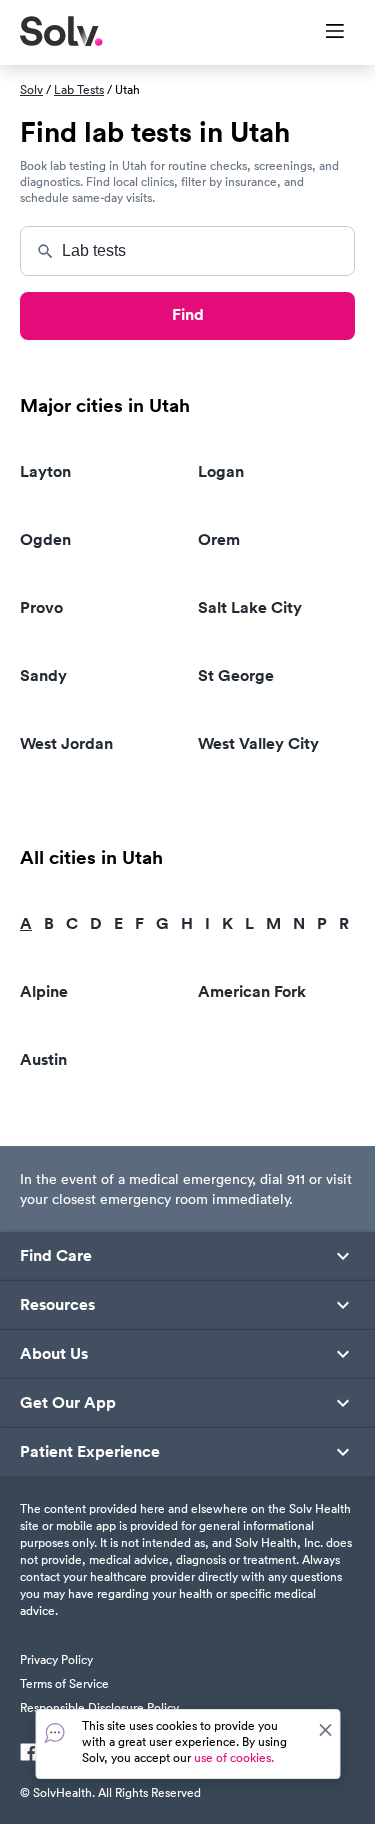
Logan (221, 471)
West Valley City (258, 743)
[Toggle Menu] (322, 33)
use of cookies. (234, 1757)
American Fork (252, 991)
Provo (41, 607)
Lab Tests (79, 89)
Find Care (56, 1256)
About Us (54, 1354)
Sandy (43, 675)
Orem (219, 539)
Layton (45, 471)
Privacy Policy (56, 1659)
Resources (57, 1305)
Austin (43, 1059)
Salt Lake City (250, 607)
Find (188, 314)
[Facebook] (29, 1754)
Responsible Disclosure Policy (99, 1707)
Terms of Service (64, 1683)
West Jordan (66, 743)
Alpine (44, 991)
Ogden (45, 539)
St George (236, 675)
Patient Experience (90, 1452)
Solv (31, 89)
